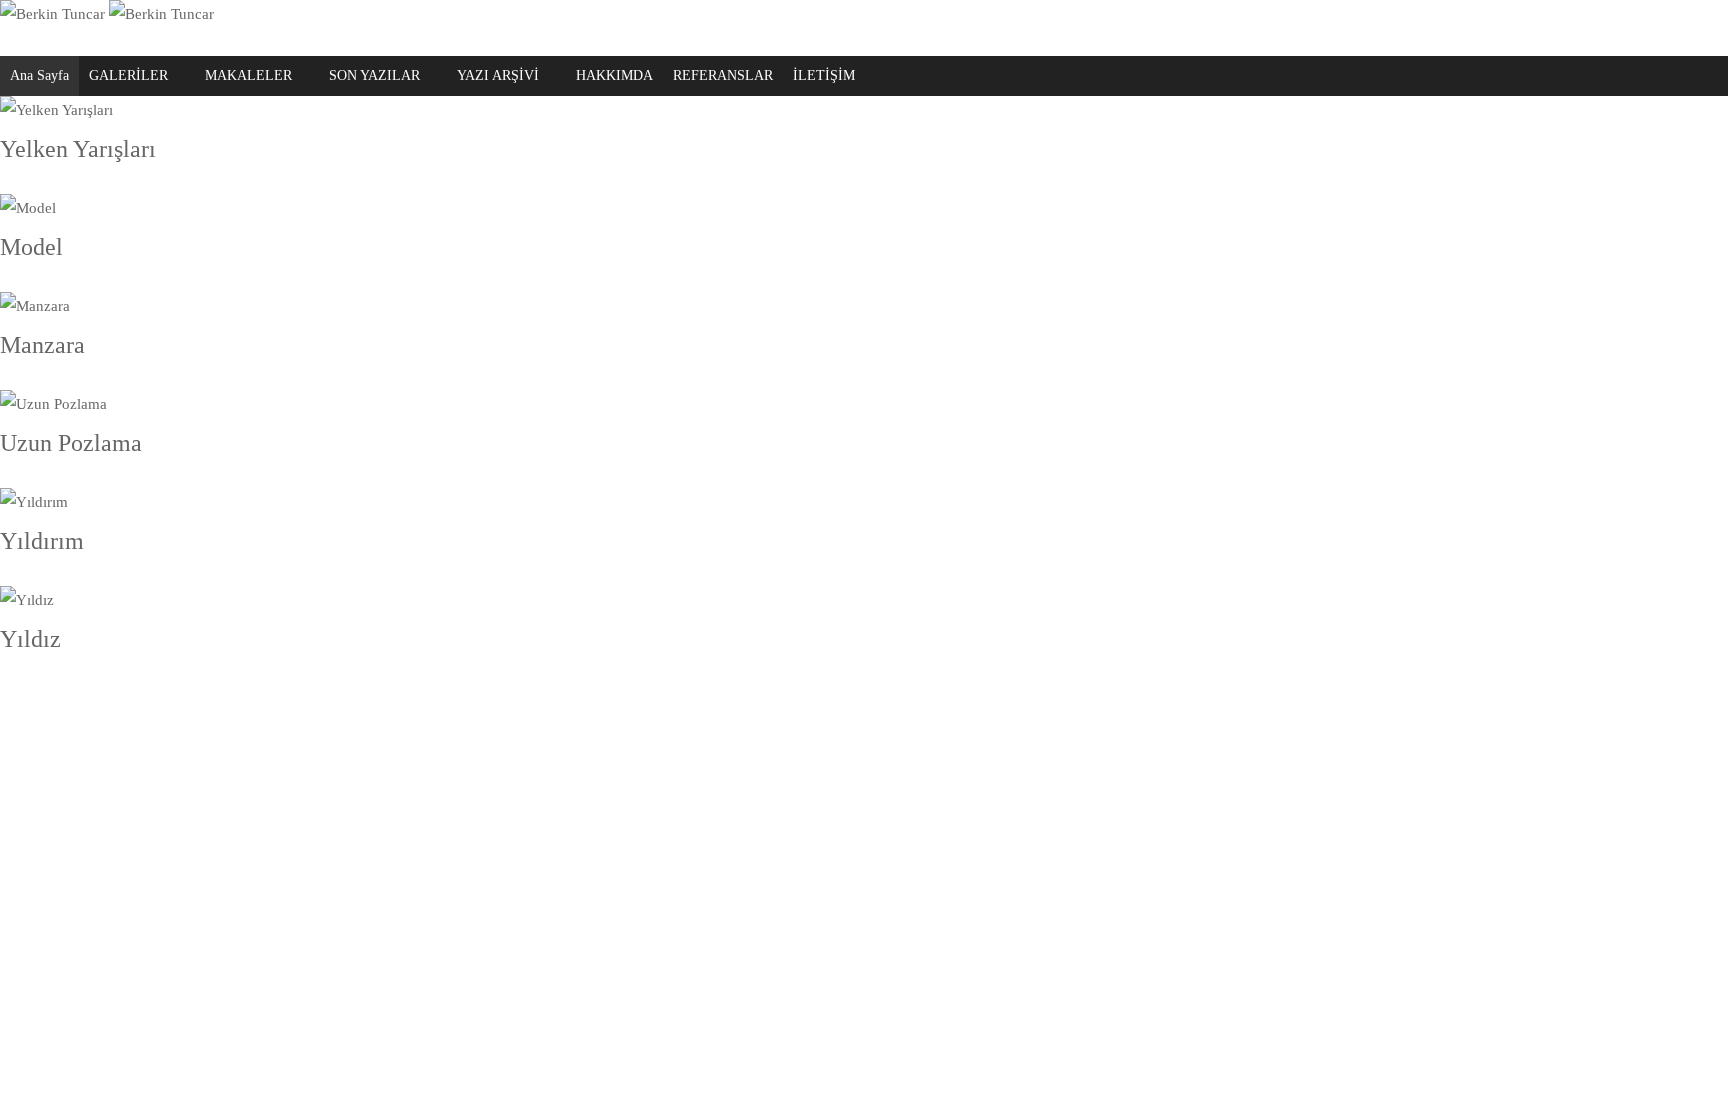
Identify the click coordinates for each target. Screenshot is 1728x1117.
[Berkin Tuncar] (107, 14)
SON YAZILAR (374, 75)
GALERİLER (128, 75)
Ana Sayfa (39, 75)
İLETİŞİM (824, 75)
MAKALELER (248, 75)
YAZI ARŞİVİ (498, 75)
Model (31, 247)
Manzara (42, 345)
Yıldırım (42, 541)
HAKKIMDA (614, 75)
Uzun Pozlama (71, 443)
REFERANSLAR (723, 75)
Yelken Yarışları (78, 149)
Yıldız (30, 639)
